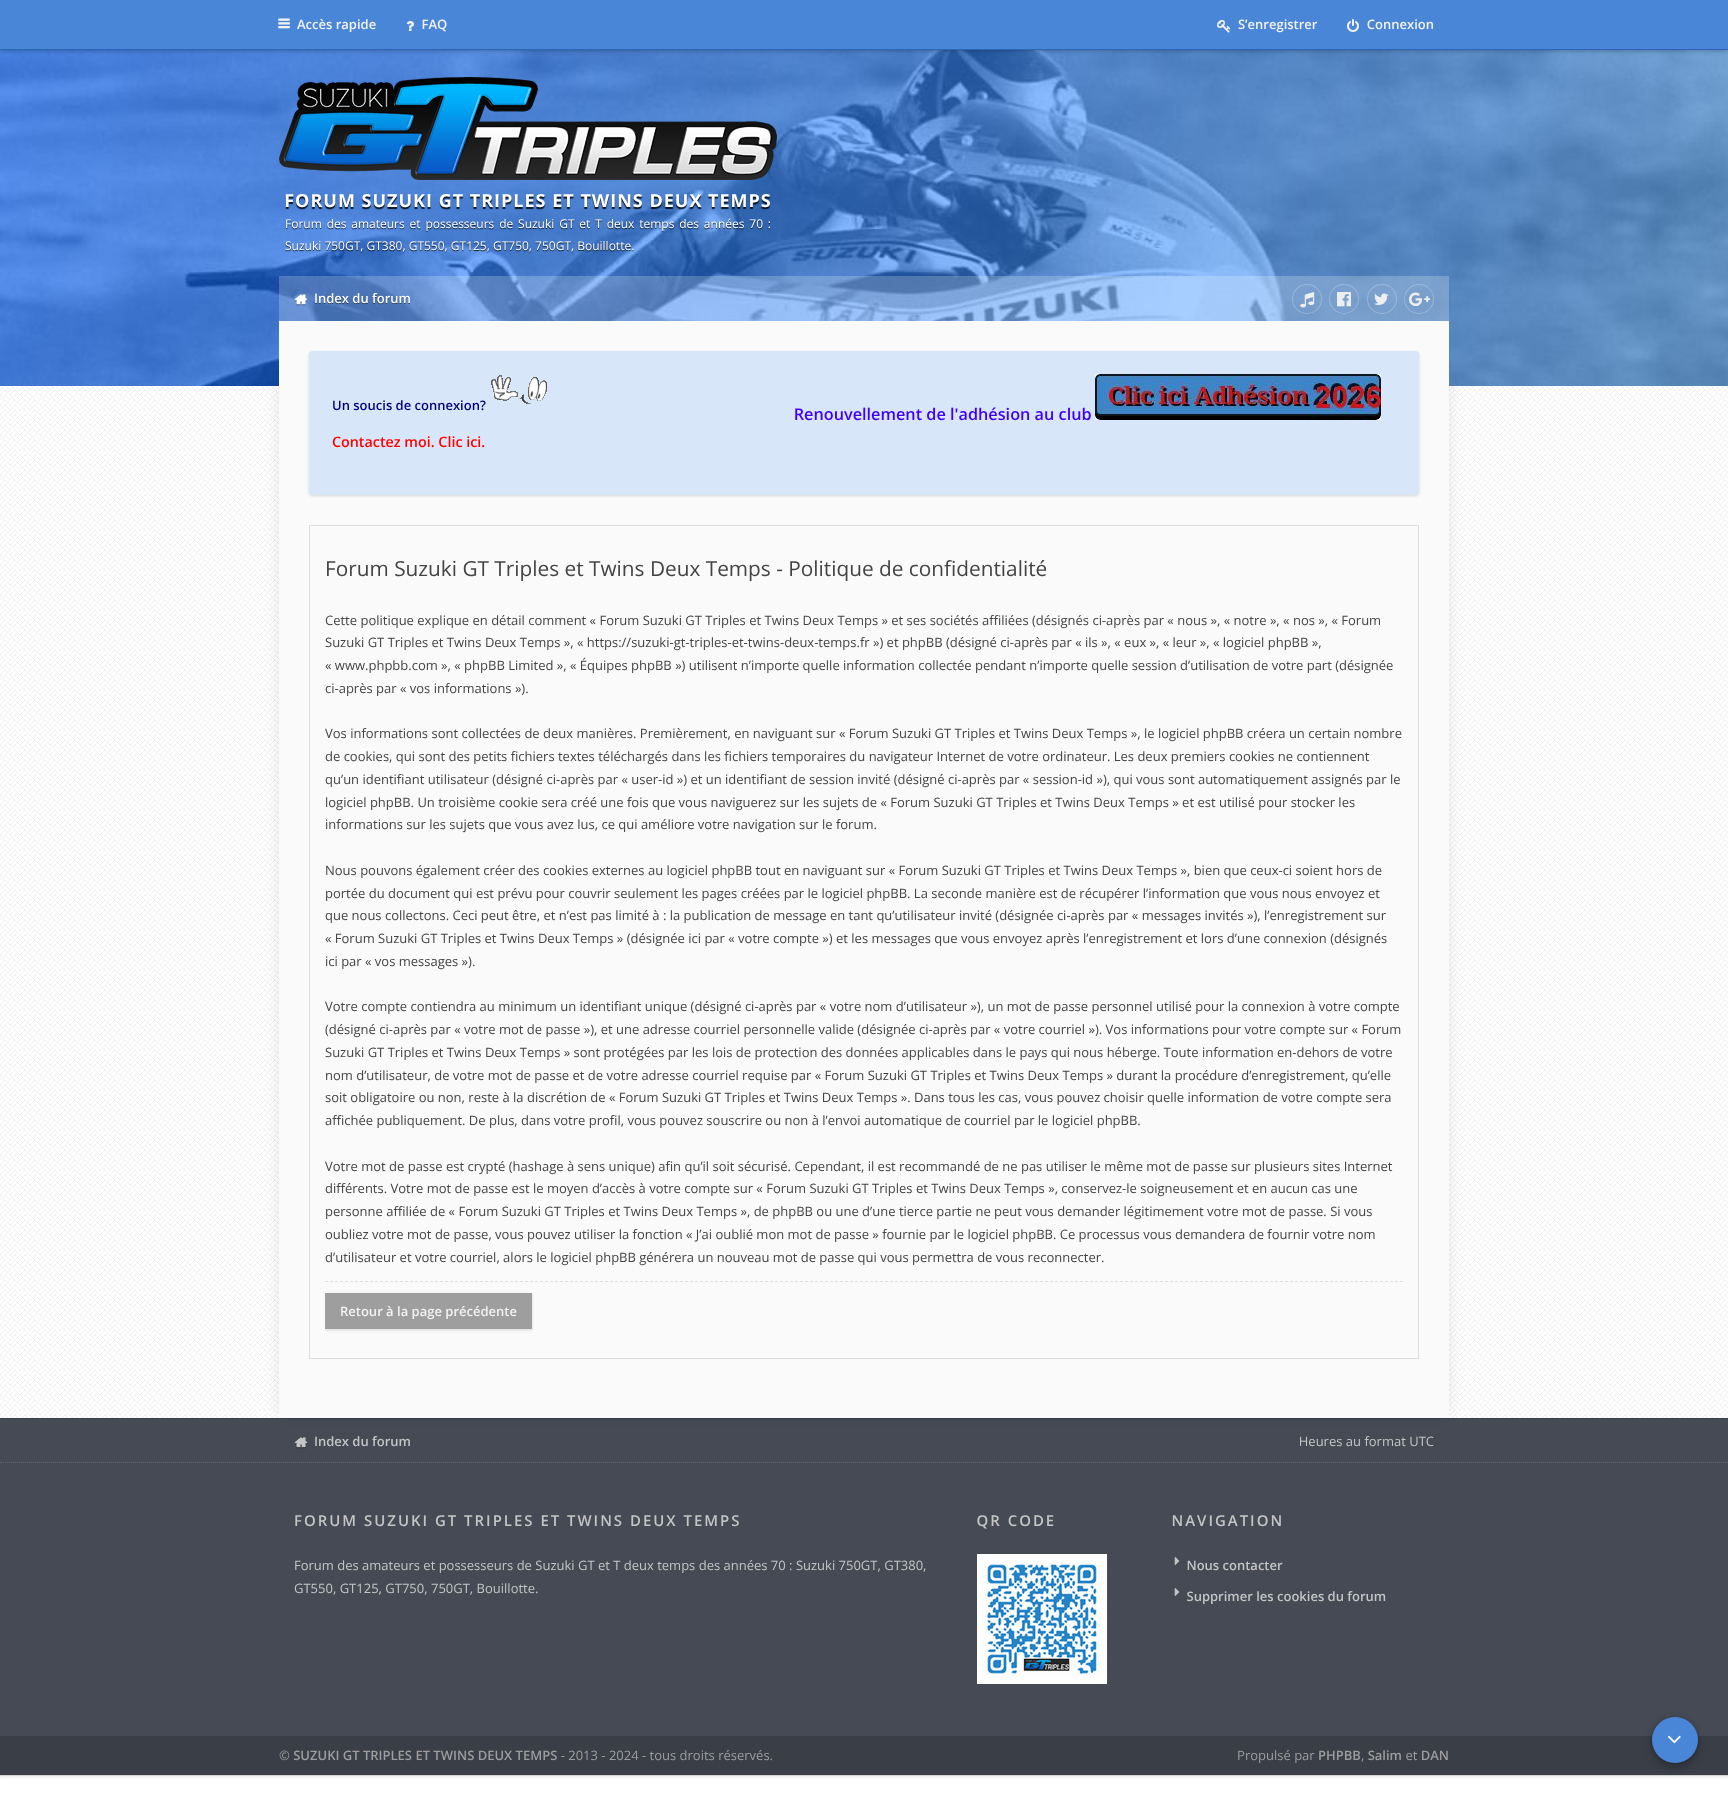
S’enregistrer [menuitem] (1276, 24)
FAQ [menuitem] (432, 24)
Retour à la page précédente (428, 1311)
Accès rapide (336, 24)
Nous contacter (1235, 1565)
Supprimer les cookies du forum (1287, 1596)
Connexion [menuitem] (1398, 24)
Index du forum (362, 1441)
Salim (1385, 1755)
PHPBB (1339, 1755)
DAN (1435, 1755)
